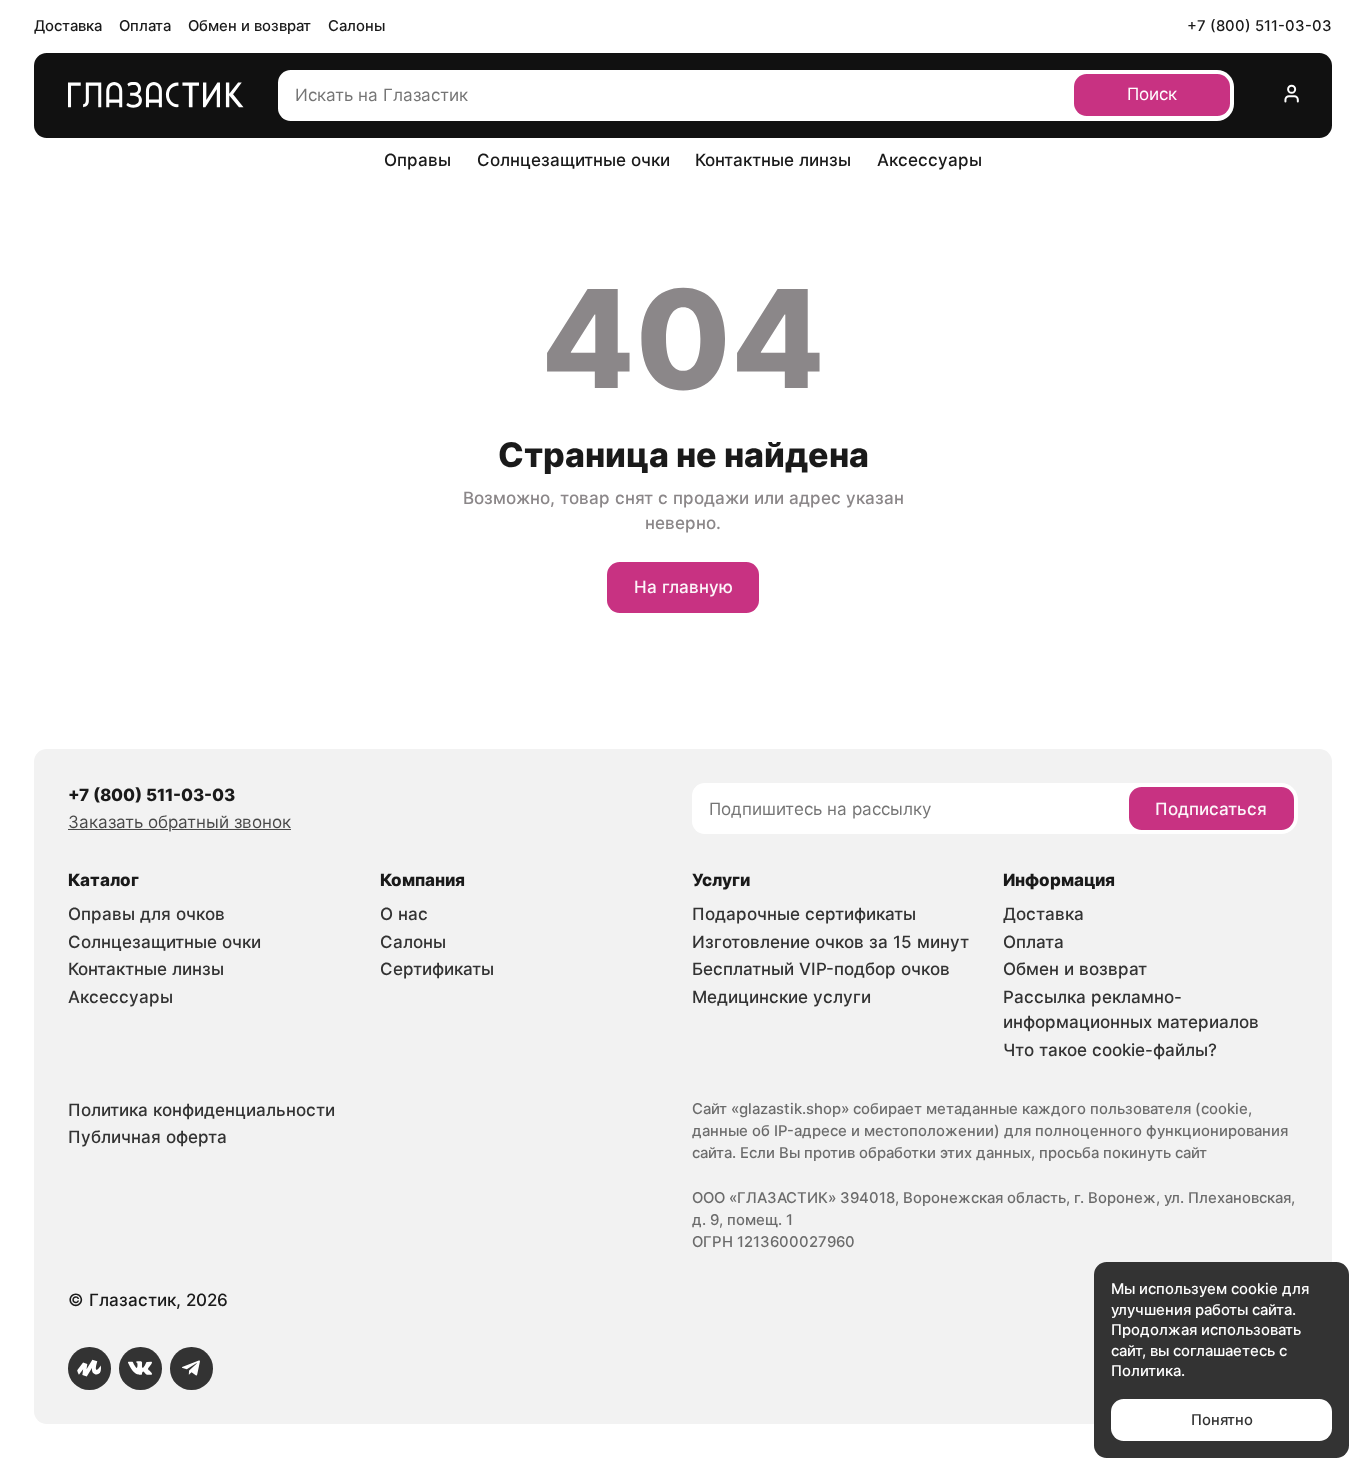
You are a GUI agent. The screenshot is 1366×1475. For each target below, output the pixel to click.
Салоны (356, 26)
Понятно (1222, 1420)
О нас (404, 914)
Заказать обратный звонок (179, 822)
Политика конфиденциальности (201, 1110)
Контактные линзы (773, 160)
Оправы (417, 160)
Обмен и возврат (249, 26)
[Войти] (1291, 95)
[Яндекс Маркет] (89, 1368)
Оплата (145, 26)
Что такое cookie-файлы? (1110, 1050)
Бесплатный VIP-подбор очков (821, 969)
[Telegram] (191, 1368)
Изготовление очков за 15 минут (830, 942)
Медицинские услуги (781, 997)
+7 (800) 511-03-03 (1259, 26)
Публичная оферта (147, 1137)
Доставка (68, 26)
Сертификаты (437, 969)
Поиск (1152, 94)
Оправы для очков (146, 914)
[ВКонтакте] (140, 1368)
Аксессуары (929, 160)
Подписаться (1211, 809)
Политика (1146, 1371)
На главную (683, 587)
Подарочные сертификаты (804, 914)
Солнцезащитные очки (573, 160)
